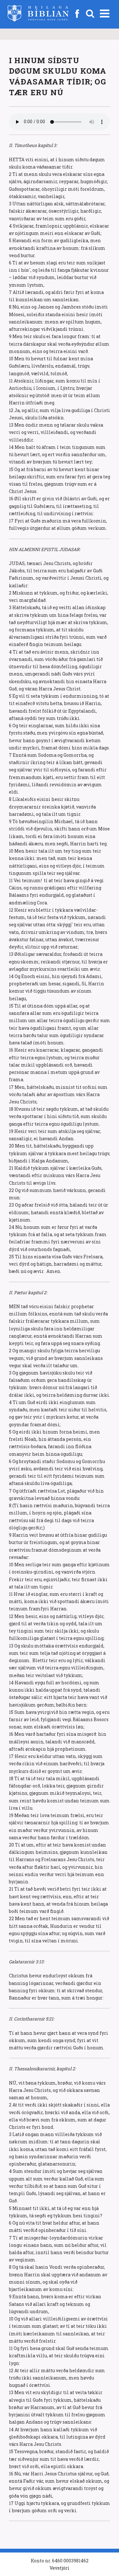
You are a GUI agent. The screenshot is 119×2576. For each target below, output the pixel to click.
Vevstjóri (60, 2568)
